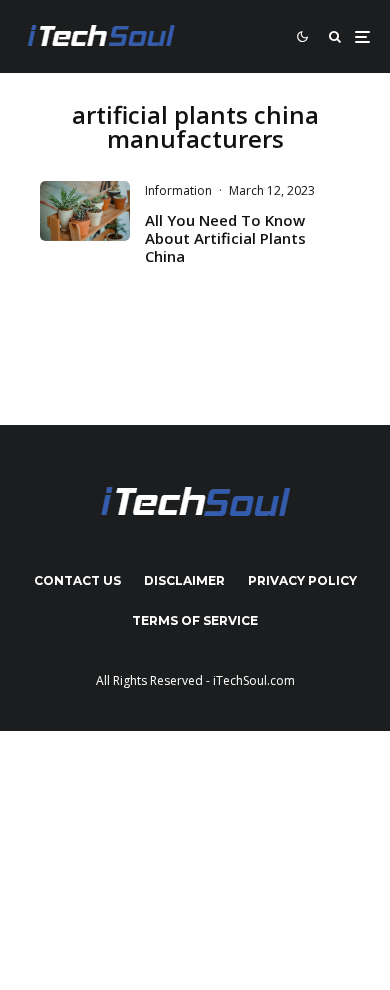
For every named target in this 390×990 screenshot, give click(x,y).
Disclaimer (184, 580)
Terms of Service (195, 620)
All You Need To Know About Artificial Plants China (225, 238)
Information (178, 190)
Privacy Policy (302, 580)
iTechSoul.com (254, 680)
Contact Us (77, 580)
